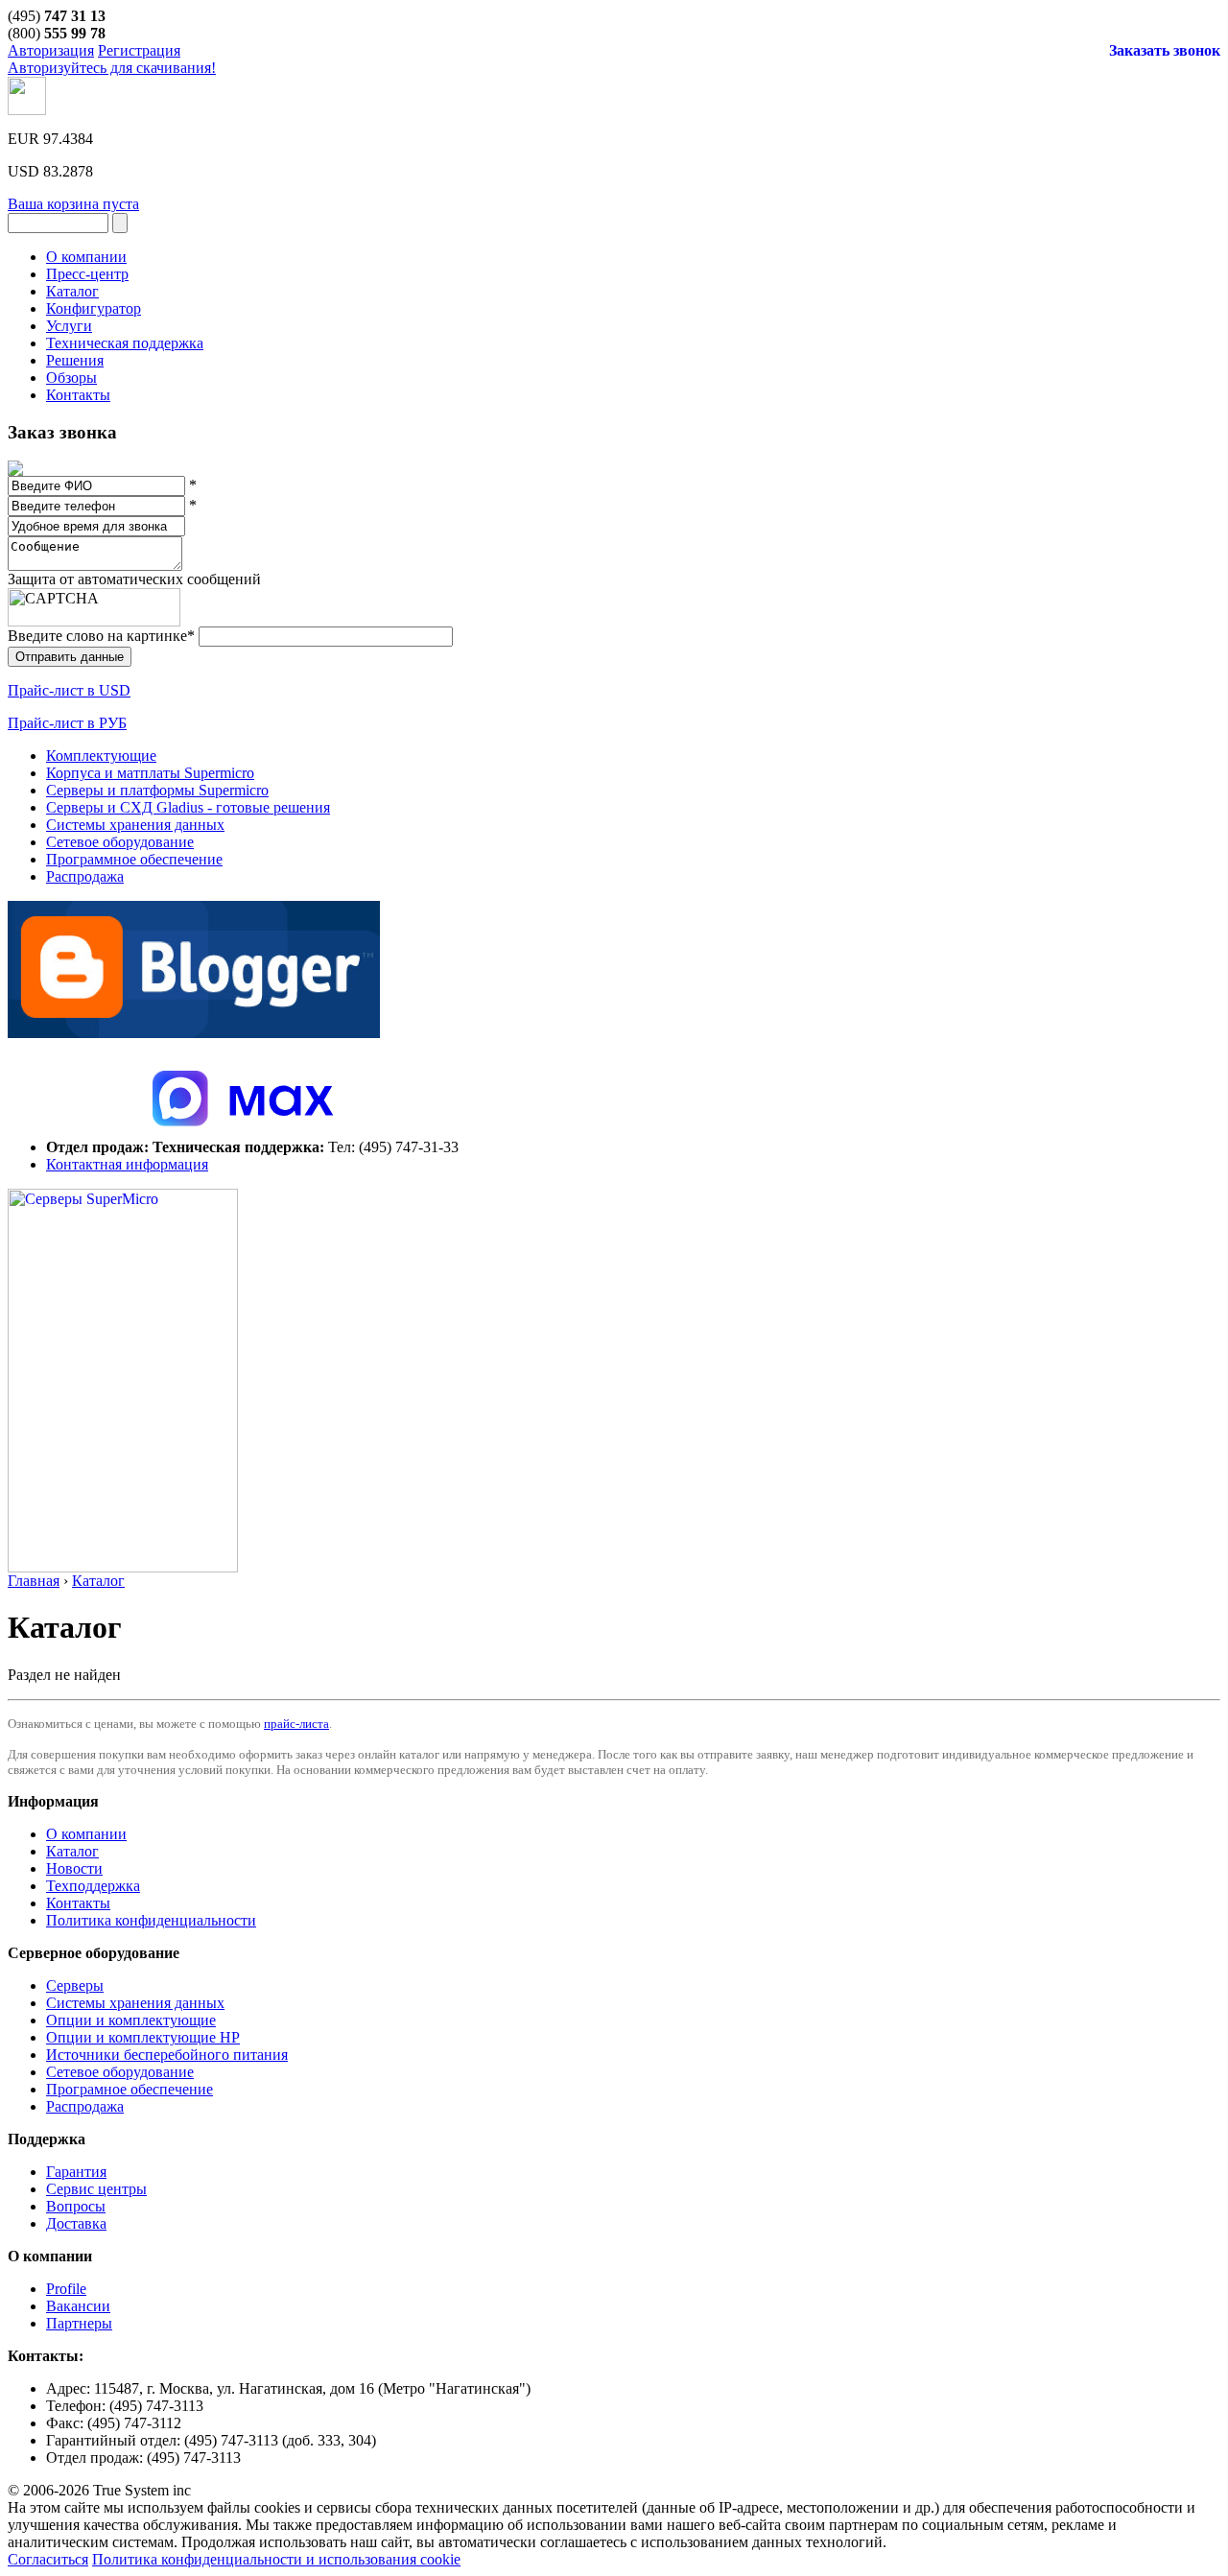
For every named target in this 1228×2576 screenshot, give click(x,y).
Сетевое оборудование (120, 842)
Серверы (75, 1985)
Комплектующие (101, 756)
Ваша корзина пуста (73, 204)
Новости (74, 1868)
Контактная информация (127, 1164)
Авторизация (51, 50)
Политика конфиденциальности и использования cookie (276, 2559)
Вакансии (78, 2306)
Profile (66, 2289)
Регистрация (139, 50)
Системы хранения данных (135, 825)
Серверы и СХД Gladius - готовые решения (188, 807)
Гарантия (76, 2172)
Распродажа (85, 876)
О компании (86, 1834)
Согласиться (48, 2559)
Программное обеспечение (134, 859)
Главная (34, 1581)
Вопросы (76, 2206)
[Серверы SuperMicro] (123, 1567)
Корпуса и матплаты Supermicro (150, 773)
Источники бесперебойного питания (167, 2055)
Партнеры (79, 2323)
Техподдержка (93, 1886)
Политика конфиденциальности (151, 1920)
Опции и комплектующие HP (143, 2037)
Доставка (76, 2223)
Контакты (78, 1903)
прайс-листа (296, 1724)
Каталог (98, 1581)
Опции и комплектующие (131, 2020)
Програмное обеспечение (130, 2089)
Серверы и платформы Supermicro (157, 790)
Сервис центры (96, 2189)
